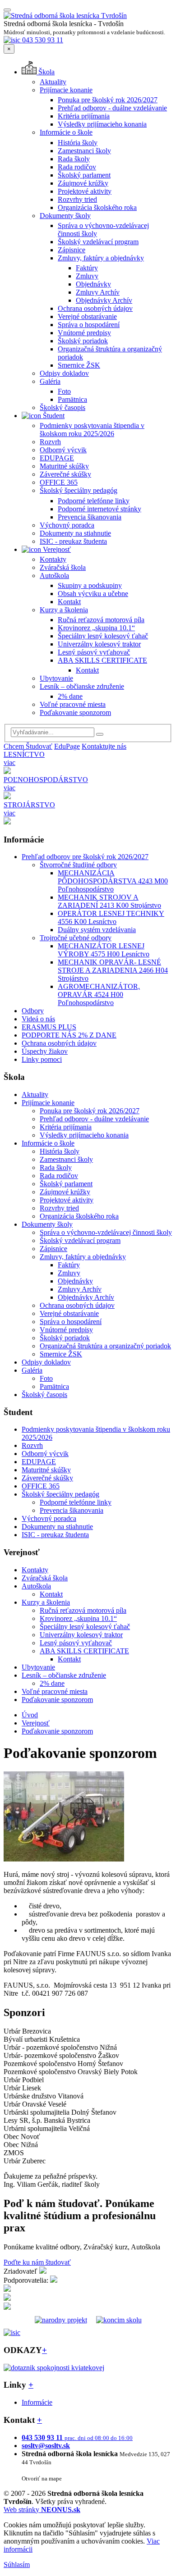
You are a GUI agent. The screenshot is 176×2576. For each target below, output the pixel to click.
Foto (64, 391)
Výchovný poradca (67, 525)
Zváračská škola (63, 567)
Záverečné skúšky (65, 474)
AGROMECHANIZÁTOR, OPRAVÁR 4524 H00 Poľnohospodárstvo (99, 994)
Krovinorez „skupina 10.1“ (96, 628)
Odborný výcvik (63, 450)
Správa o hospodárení (89, 325)
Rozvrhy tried (77, 199)
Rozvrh (50, 442)
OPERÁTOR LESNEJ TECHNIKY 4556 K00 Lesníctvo (111, 917)
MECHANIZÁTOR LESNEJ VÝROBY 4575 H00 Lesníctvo (104, 950)
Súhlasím (17, 2565)
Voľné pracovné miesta (73, 704)
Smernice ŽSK (79, 365)
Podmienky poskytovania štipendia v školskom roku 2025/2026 (92, 430)
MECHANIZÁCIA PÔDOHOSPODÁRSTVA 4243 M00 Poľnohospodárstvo (113, 881)
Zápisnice (72, 250)
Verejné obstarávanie (87, 316)
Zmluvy (87, 276)
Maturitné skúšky (64, 466)
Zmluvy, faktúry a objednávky (101, 258)
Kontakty (53, 559)
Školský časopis (63, 407)
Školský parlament (84, 175)
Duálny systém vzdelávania (97, 930)
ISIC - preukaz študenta (73, 541)
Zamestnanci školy (84, 151)
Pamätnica (72, 399)
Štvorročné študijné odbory (78, 865)
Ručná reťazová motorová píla (101, 620)
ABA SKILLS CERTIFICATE (102, 660)
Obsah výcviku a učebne (93, 594)
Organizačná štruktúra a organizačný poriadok (105, 1346)
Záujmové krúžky (83, 183)
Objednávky (93, 284)
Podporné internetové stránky (100, 509)
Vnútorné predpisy (84, 333)
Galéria (50, 381)
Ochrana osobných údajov (95, 308)
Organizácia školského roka (97, 207)
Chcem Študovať (28, 746)
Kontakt (69, 602)
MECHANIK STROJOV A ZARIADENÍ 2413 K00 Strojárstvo (109, 901)
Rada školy (74, 159)
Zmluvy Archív (98, 292)
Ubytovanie (56, 678)
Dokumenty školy (65, 216)
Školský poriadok (83, 341)
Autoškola (54, 576)
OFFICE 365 (59, 482)
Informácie (37, 2402)
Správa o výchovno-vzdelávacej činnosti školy (106, 1232)
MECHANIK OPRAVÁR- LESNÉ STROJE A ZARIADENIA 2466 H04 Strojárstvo (113, 970)
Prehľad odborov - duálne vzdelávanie (112, 108)
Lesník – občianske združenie (82, 686)
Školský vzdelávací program (98, 242)
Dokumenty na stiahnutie (75, 533)
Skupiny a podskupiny (90, 585)
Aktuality (53, 82)
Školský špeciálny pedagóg (79, 490)
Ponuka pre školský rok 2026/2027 (108, 100)
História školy (78, 143)
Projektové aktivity (85, 191)
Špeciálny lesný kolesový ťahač (103, 636)
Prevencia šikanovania (90, 517)
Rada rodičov (77, 167)
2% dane (70, 696)
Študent (53, 416)
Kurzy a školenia (64, 610)
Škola (46, 72)
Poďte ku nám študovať (37, 2262)
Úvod (30, 1715)
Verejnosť (56, 549)
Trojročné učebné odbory (76, 938)
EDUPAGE (57, 458)
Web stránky (42, 2510)
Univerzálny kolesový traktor (99, 644)
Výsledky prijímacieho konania (102, 124)
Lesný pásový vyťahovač (94, 652)
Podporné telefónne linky (94, 501)
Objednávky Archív (104, 300)
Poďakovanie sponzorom (75, 712)
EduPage (67, 746)
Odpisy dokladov (64, 373)
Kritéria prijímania (84, 116)
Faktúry (87, 268)
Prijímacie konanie (66, 90)
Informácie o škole (66, 132)
